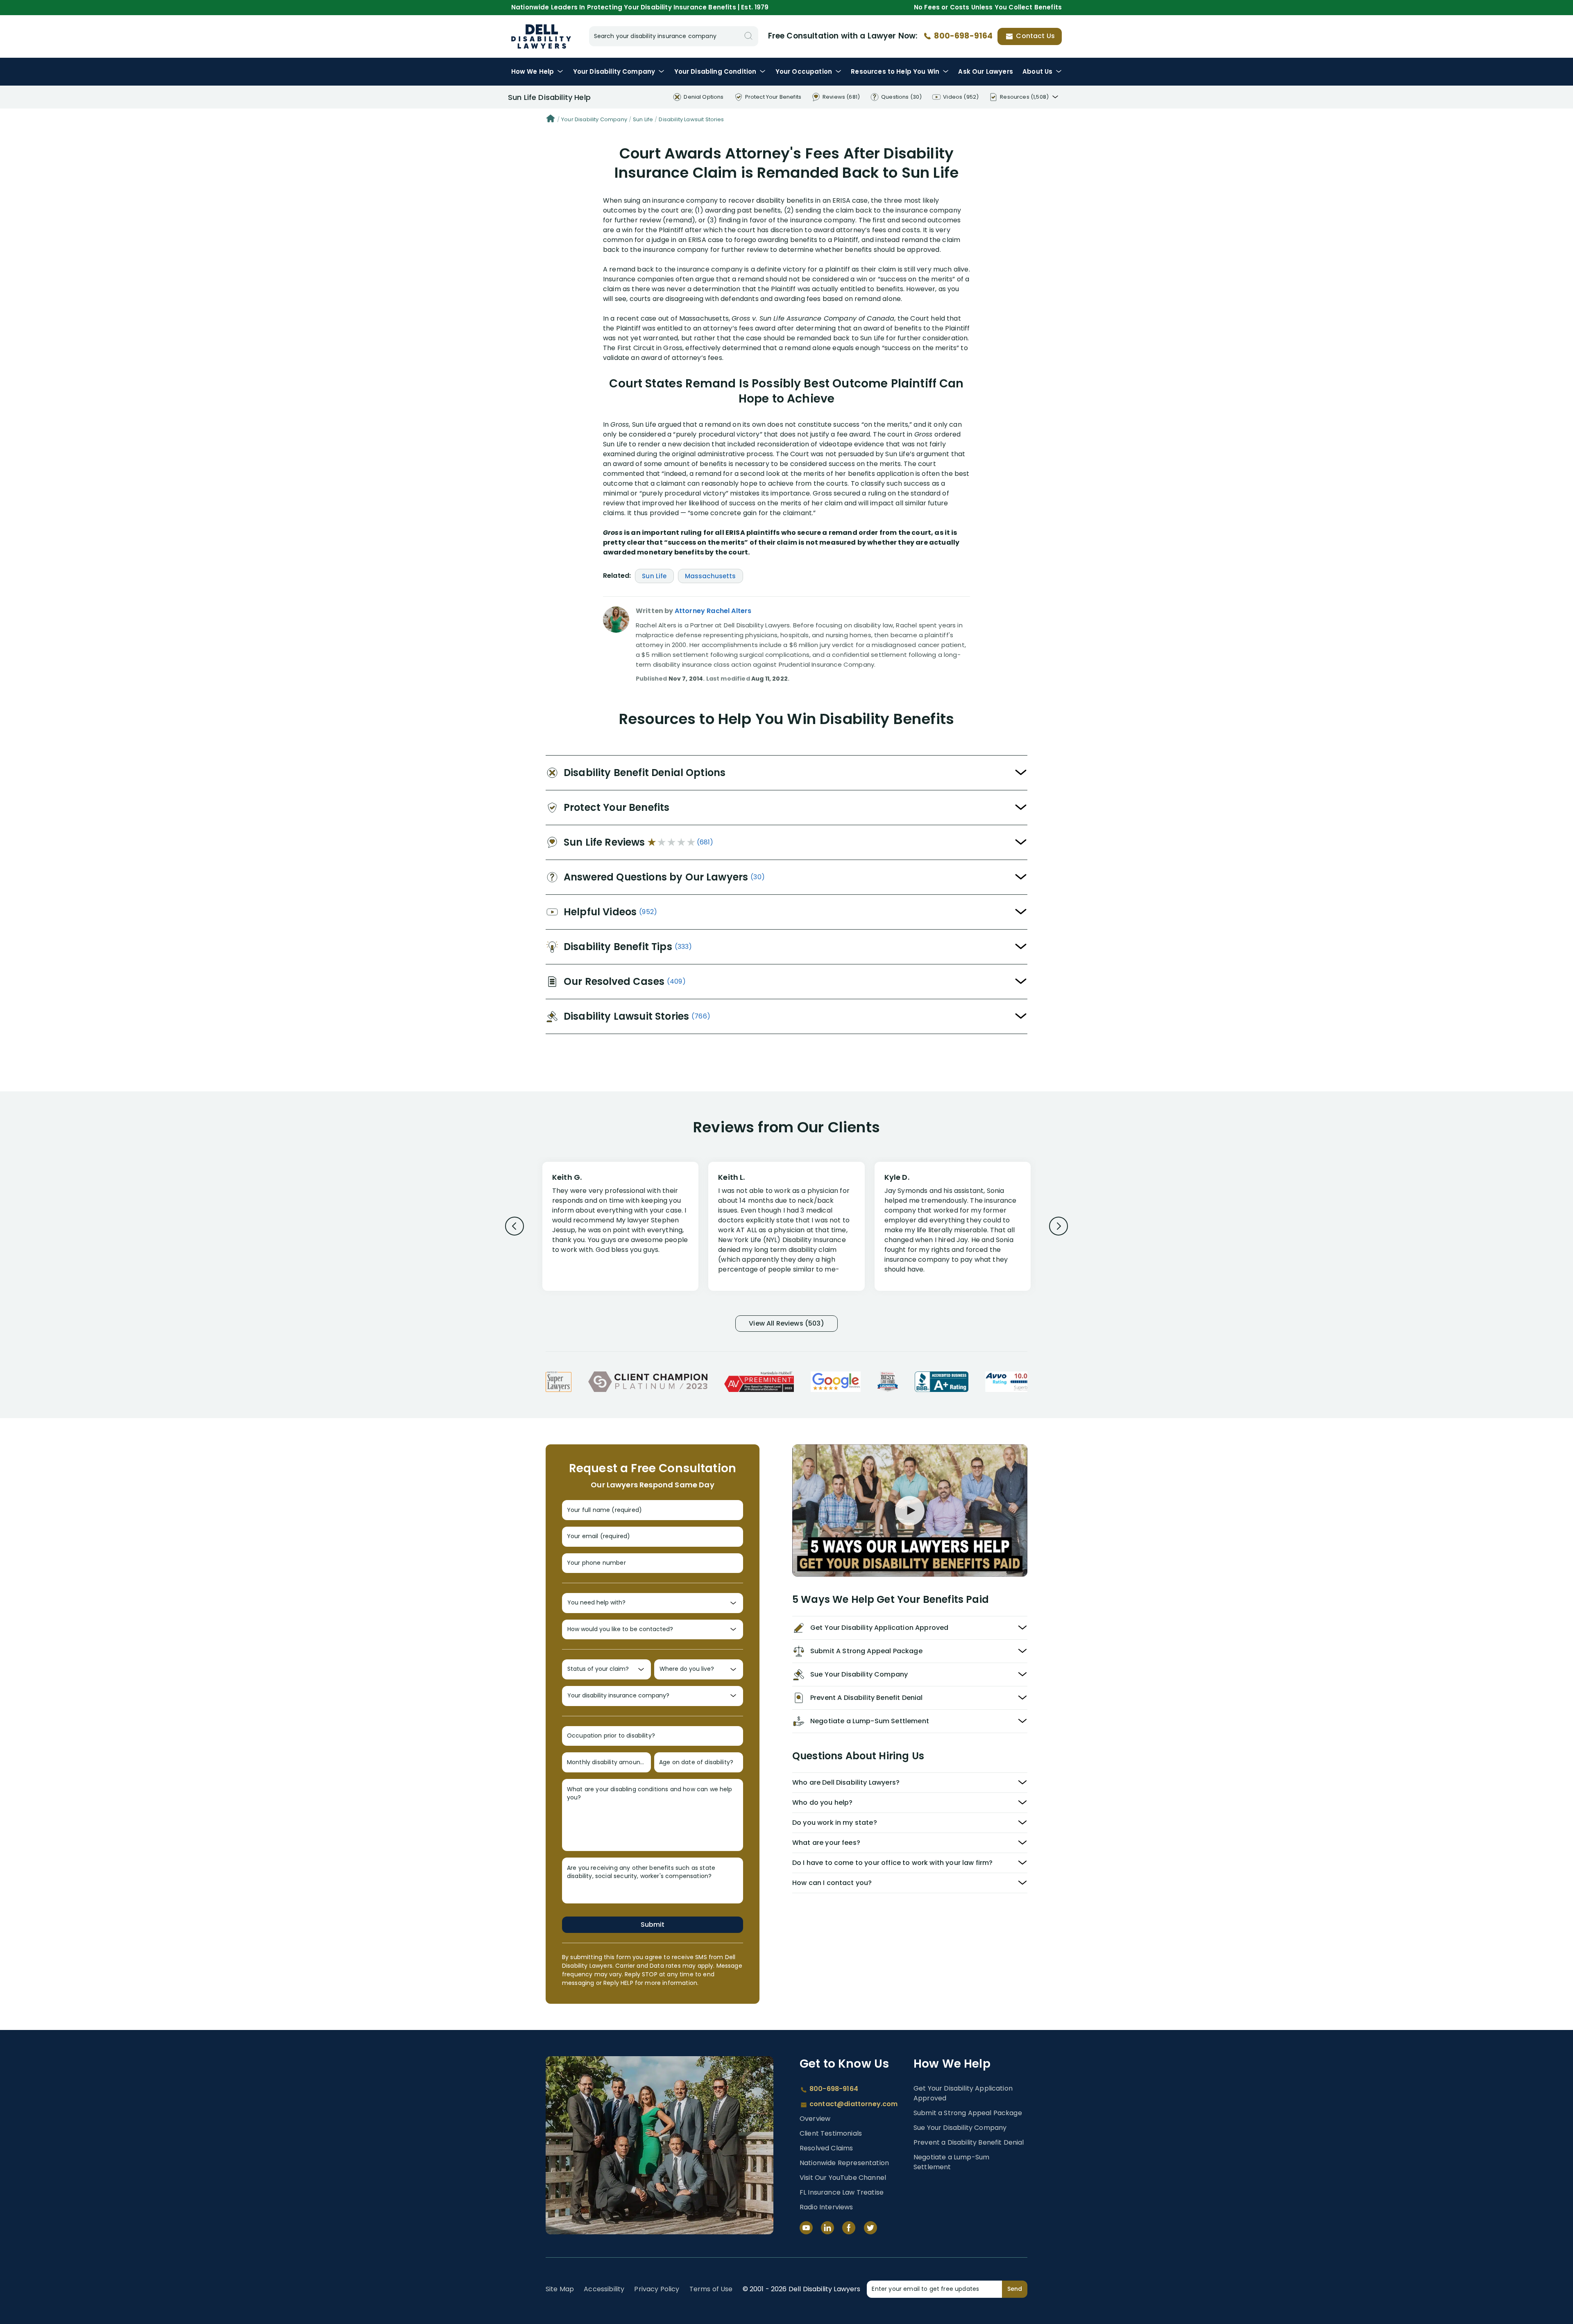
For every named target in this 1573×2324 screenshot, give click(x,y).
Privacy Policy (657, 2289)
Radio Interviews (826, 2207)
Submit (653, 1925)
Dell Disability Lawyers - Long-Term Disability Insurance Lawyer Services (541, 36)
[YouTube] (806, 2228)
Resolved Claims (826, 2148)
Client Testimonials (831, 2133)
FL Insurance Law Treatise (842, 2192)
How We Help (533, 71)
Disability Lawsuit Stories (691, 119)
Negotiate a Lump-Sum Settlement (951, 2162)
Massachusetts (711, 576)
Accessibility (604, 2289)
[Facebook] (849, 2228)
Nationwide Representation (844, 2163)
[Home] (551, 120)
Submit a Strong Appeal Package (968, 2113)
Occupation (804, 71)
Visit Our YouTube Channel (843, 2178)
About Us (1037, 71)
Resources (895, 71)
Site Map (560, 2289)
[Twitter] (870, 2228)
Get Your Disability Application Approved (963, 2093)
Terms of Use (711, 2289)
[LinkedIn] (827, 2228)
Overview (815, 2119)
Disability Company (614, 71)
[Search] (748, 36)
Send (1015, 2289)
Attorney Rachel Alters (713, 611)
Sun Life (643, 119)
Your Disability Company (594, 119)
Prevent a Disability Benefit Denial (969, 2142)
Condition (715, 71)
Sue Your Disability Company (960, 2128)
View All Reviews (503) (786, 1323)
